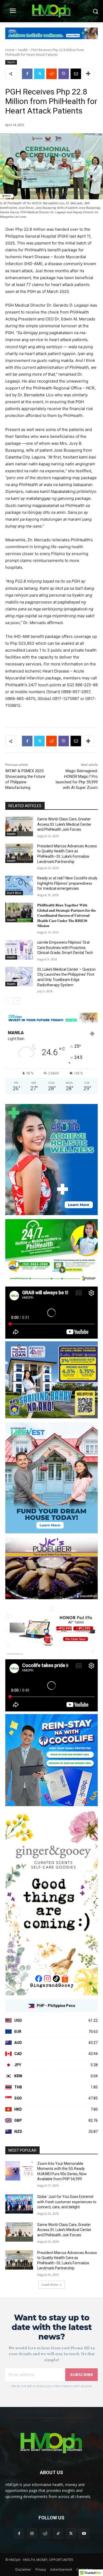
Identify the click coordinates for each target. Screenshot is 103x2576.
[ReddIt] (51, 74)
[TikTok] (58, 2534)
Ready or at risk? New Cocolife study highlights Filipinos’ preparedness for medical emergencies (67, 883)
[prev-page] (9, 1001)
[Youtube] (84, 2534)
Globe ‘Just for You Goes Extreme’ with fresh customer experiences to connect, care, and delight (67, 2202)
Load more (50, 2285)
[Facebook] (27, 74)
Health (23, 50)
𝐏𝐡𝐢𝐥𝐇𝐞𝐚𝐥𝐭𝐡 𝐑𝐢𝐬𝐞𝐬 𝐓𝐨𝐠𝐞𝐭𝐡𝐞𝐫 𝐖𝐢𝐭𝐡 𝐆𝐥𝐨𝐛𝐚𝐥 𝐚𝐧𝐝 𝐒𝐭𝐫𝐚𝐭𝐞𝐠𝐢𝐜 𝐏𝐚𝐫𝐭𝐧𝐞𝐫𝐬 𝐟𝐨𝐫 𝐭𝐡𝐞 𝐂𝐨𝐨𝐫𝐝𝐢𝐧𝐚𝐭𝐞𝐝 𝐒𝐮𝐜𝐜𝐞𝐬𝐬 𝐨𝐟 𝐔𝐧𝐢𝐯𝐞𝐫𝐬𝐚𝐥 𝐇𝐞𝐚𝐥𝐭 (67, 915)
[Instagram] (32, 2534)
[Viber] (64, 74)
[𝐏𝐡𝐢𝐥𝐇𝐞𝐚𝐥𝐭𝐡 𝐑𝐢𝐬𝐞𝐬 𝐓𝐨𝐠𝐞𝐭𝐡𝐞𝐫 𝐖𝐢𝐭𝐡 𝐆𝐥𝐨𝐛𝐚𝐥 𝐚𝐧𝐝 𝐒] (19, 912)
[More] (88, 74)
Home (10, 50)
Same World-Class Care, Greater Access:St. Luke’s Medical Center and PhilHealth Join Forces (64, 824)
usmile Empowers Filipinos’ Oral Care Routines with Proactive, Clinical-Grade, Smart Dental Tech (65, 948)
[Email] (76, 74)
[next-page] (17, 1001)
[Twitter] (39, 74)
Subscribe (81, 2375)
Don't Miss (14, 893)
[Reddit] (45, 2534)
